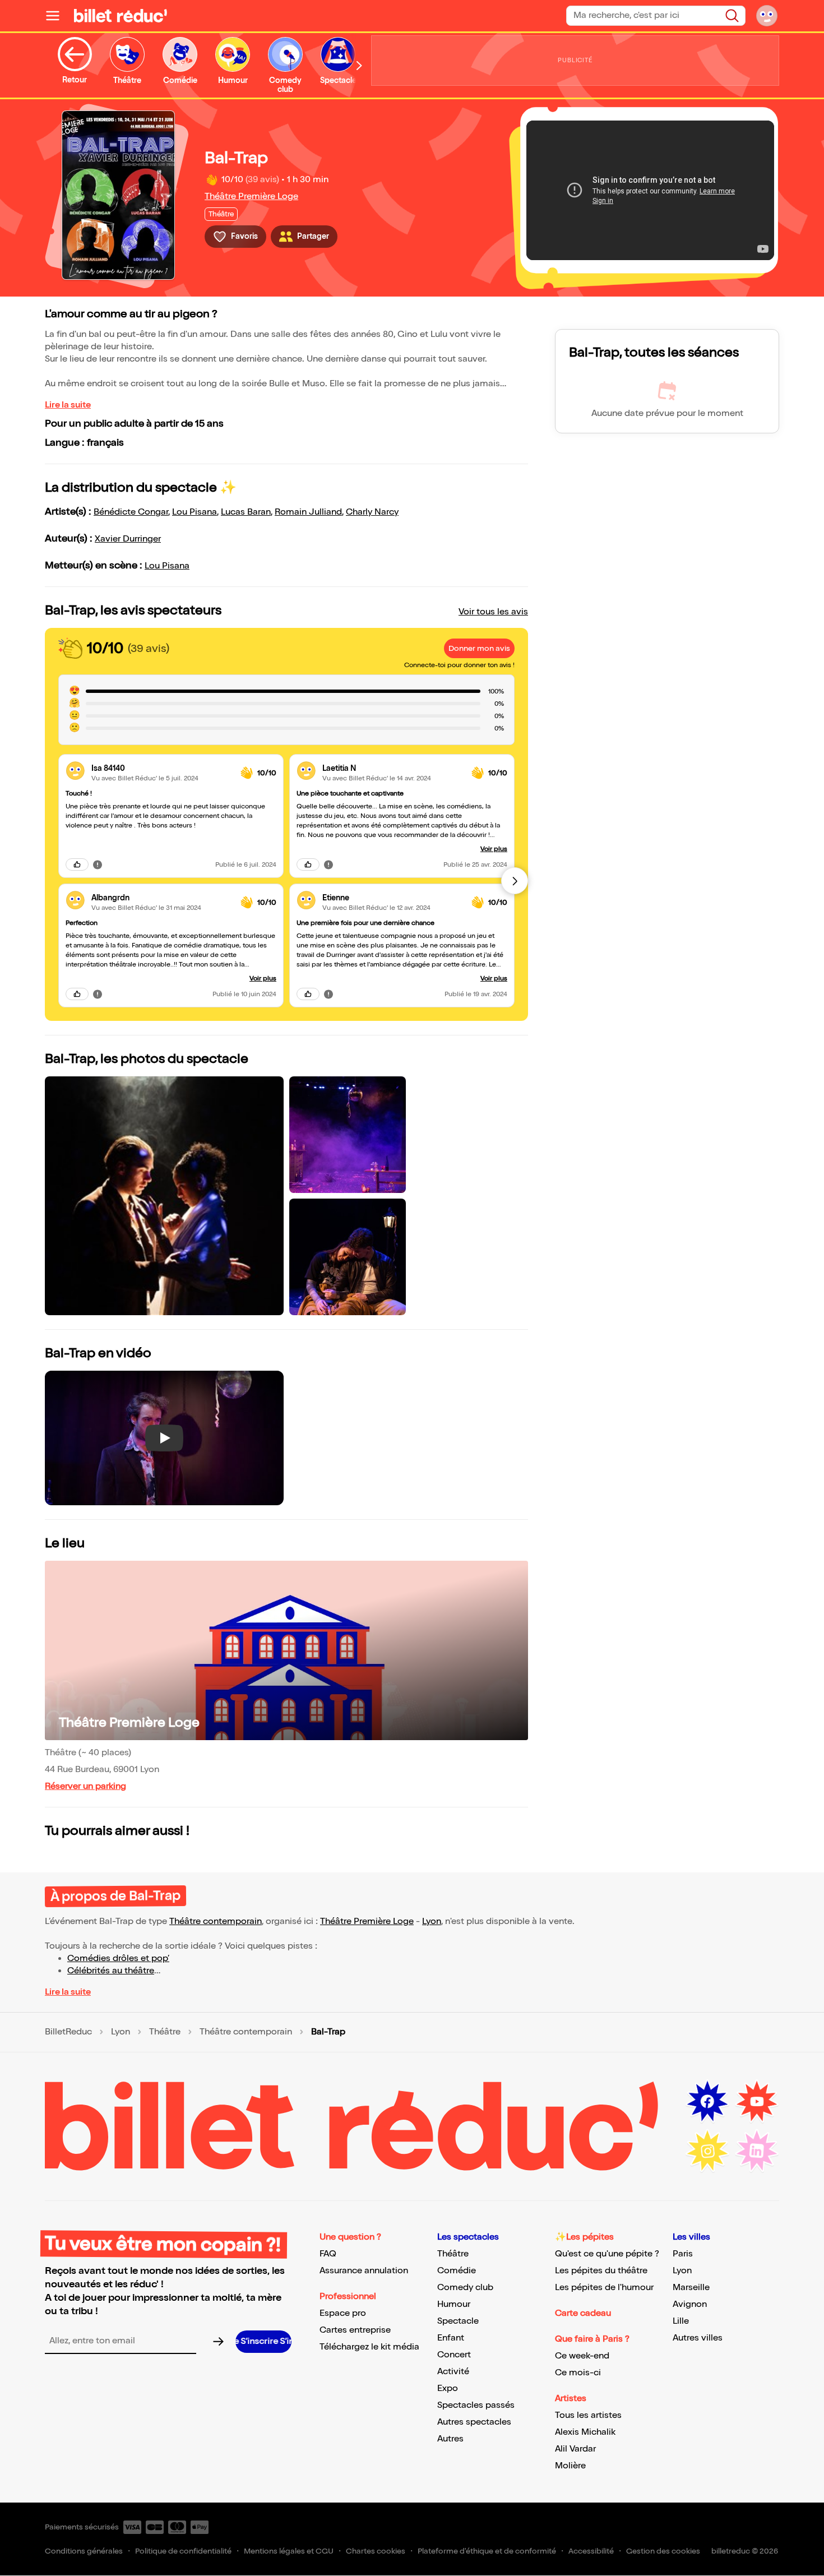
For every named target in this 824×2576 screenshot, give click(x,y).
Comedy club (465, 2288)
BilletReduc (68, 2032)
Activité (453, 2372)
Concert (454, 2355)
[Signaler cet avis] (98, 864)
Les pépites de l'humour (604, 2288)
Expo (448, 2388)
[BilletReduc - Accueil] (121, 16)
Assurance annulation (364, 2271)
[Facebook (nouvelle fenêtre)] (707, 2102)
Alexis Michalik (585, 2432)
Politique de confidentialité (183, 2551)
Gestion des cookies (663, 2551)
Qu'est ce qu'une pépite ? (607, 2254)
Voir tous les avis (493, 612)
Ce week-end (582, 2356)
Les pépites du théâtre (601, 2271)
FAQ (328, 2254)
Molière (570, 2466)
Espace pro (343, 2313)
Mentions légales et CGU (289, 2551)
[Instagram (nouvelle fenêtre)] (707, 2151)
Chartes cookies (376, 2551)
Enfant (451, 2338)
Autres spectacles (474, 2422)
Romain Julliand (308, 512)
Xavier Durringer (128, 539)
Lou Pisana (195, 512)
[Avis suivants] (515, 881)
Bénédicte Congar (131, 512)
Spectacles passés (476, 2405)
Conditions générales (84, 2551)
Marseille (691, 2288)
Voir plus (263, 979)
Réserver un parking (85, 1786)
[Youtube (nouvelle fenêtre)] (757, 2102)
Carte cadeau (583, 2313)
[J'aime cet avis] (77, 864)
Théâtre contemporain (216, 1921)
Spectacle (458, 2321)
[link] (161, 768)
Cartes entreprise (355, 2330)
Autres (450, 2439)
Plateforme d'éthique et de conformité (487, 2551)
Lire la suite (68, 405)
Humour (454, 2304)
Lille (681, 2321)
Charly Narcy (372, 512)
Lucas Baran (246, 512)
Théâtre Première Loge (251, 196)
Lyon (432, 1921)
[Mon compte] (767, 16)
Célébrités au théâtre (111, 1971)
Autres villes (698, 2338)
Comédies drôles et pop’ (118, 1958)
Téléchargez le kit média (369, 2347)
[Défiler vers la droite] (359, 65)
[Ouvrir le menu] (57, 16)
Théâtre (165, 2032)
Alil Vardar (575, 2449)
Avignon (690, 2304)
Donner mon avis (479, 648)
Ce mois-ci (578, 2373)
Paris (683, 2254)
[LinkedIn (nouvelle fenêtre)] (757, 2151)
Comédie (457, 2271)
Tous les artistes (588, 2415)
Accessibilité (591, 2551)
